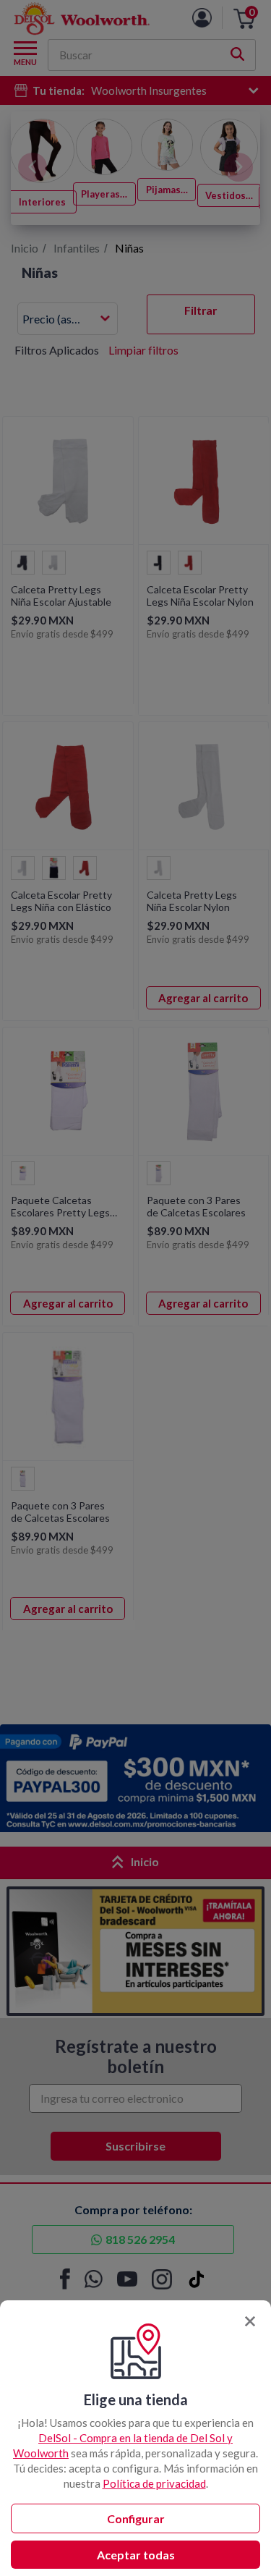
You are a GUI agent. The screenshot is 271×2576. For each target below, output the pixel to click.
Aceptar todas (136, 2555)
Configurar (136, 2518)
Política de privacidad (154, 2483)
